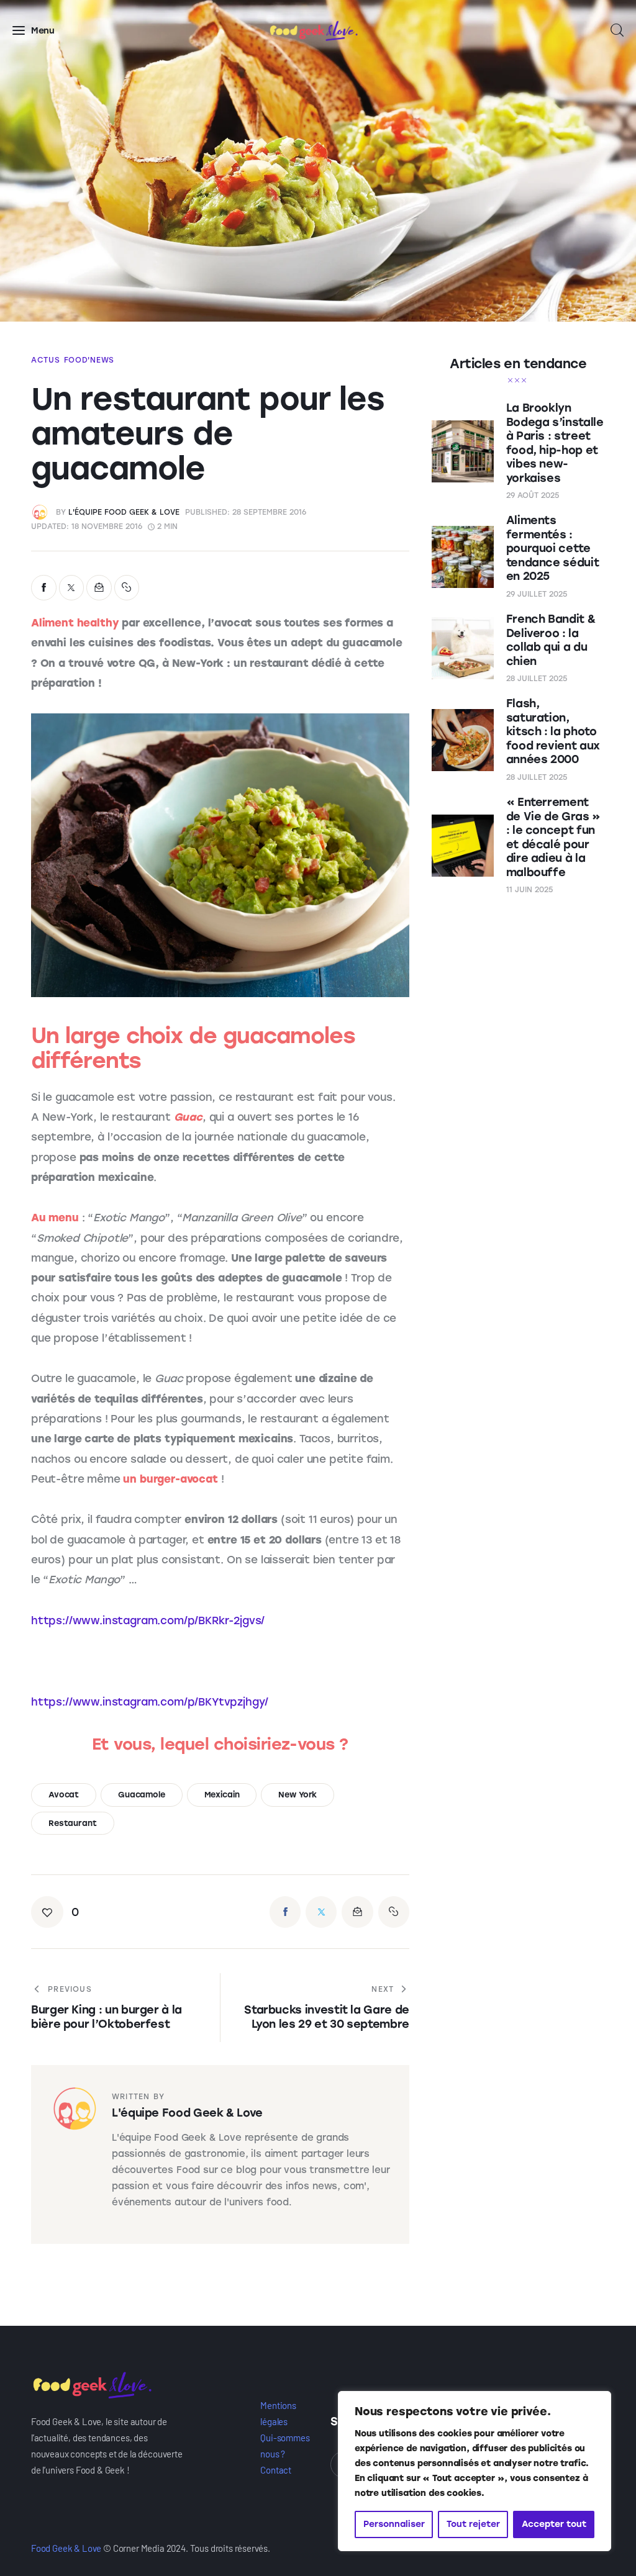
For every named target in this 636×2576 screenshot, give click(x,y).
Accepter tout (554, 2524)
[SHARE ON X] (72, 588)
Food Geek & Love (66, 2548)
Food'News (89, 360)
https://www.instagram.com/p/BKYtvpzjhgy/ (150, 1702)
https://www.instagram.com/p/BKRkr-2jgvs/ (148, 1620)
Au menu (55, 1218)
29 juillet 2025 (537, 594)
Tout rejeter (473, 2524)
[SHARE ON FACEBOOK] (44, 588)
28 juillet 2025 (537, 679)
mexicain (222, 1795)
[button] (127, 588)
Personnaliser (394, 2524)
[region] (475, 2471)
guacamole (142, 1795)
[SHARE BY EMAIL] (99, 588)
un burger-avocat (170, 1479)
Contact (276, 2470)
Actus (46, 360)
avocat (64, 1795)
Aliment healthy (75, 623)
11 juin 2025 (529, 890)
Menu (43, 31)
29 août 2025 (533, 495)
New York (298, 1795)
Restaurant (73, 1823)
